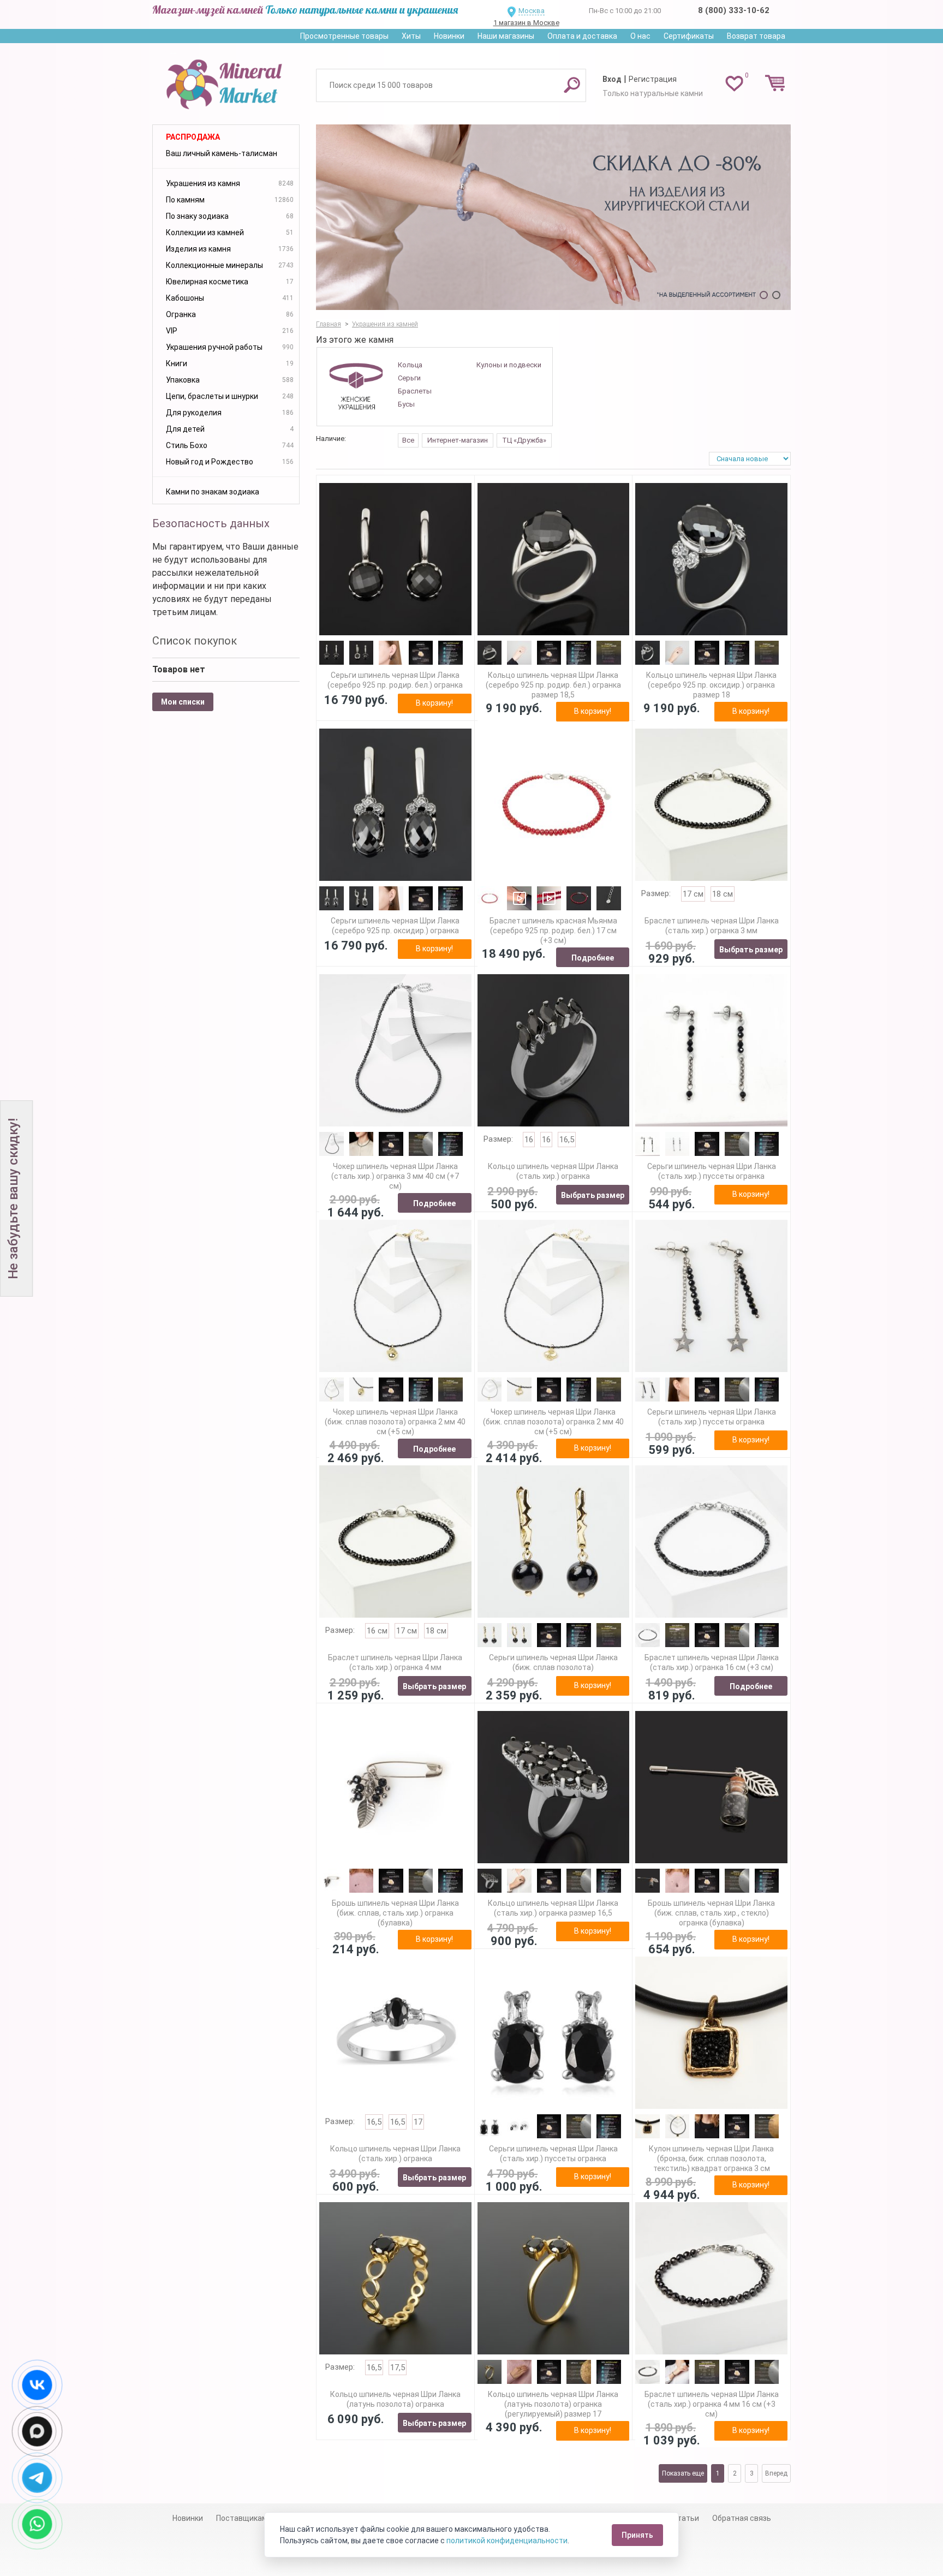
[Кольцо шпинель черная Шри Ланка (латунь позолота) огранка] (395, 2278)
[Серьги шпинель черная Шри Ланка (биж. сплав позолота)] (554, 1542)
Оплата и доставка (582, 36)
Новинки (449, 36)
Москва (532, 11)
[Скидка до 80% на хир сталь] (553, 217)
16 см (377, 1631)
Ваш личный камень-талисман (222, 153)
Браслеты (415, 391)
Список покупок (195, 641)
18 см (723, 894)
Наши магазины (506, 36)
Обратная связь (742, 2518)
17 (418, 2122)
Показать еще (683, 2473)
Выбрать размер (751, 950)
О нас (640, 36)
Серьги (409, 378)
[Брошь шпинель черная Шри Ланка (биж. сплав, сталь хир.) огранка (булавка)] (395, 1787)
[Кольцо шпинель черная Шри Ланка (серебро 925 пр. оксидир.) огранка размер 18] (711, 559)
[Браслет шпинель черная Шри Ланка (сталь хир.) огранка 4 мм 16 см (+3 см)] (711, 2278)
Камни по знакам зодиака (213, 492)
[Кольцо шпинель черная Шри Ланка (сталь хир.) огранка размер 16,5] (554, 1787)
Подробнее (593, 958)
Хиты (411, 36)
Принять (637, 2535)
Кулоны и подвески (509, 365)
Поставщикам (242, 2518)
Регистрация (653, 79)
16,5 (567, 1140)
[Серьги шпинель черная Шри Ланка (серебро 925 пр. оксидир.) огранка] (395, 805)
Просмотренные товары (344, 36)
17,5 (398, 2368)
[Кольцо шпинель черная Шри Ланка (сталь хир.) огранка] (554, 1050)
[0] (734, 83)
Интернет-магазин (458, 440)
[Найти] (572, 85)
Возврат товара (756, 36)
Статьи (686, 2518)
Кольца (410, 365)
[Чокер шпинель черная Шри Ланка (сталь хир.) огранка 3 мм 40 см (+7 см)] (395, 1050)
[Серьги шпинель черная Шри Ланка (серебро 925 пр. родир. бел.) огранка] (395, 559)
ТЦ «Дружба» (524, 440)
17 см (693, 894)
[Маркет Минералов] (226, 81)
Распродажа (193, 137)
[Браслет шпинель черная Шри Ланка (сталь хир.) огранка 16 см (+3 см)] (711, 1542)
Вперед (776, 2473)
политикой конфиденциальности (507, 2541)
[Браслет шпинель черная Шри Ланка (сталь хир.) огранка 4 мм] (395, 1542)
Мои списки (183, 702)
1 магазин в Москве (526, 23)
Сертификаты (689, 36)
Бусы (406, 404)
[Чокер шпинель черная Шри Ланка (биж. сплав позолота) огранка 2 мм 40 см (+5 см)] (395, 1296)
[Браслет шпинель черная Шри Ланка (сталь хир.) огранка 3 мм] (711, 805)
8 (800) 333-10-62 (734, 10)
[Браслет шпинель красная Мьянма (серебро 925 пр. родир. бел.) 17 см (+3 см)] (554, 805)
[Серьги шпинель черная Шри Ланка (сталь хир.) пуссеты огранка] (711, 1050)
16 (529, 1140)
